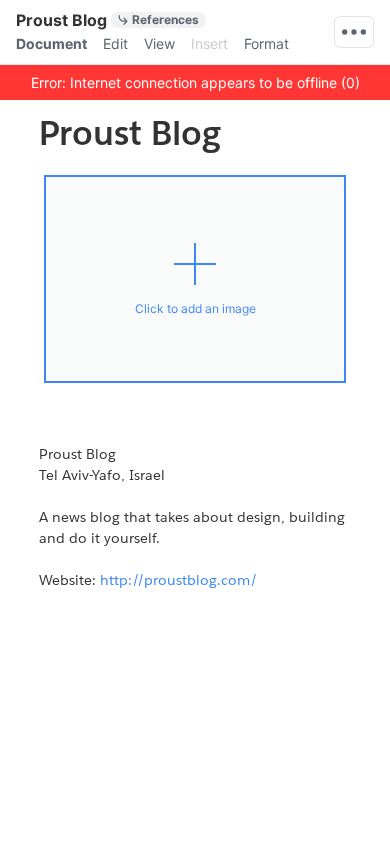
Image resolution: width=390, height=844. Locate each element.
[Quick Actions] (354, 32)
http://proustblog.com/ (178, 580)
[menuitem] (51, 44)
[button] (195, 82)
